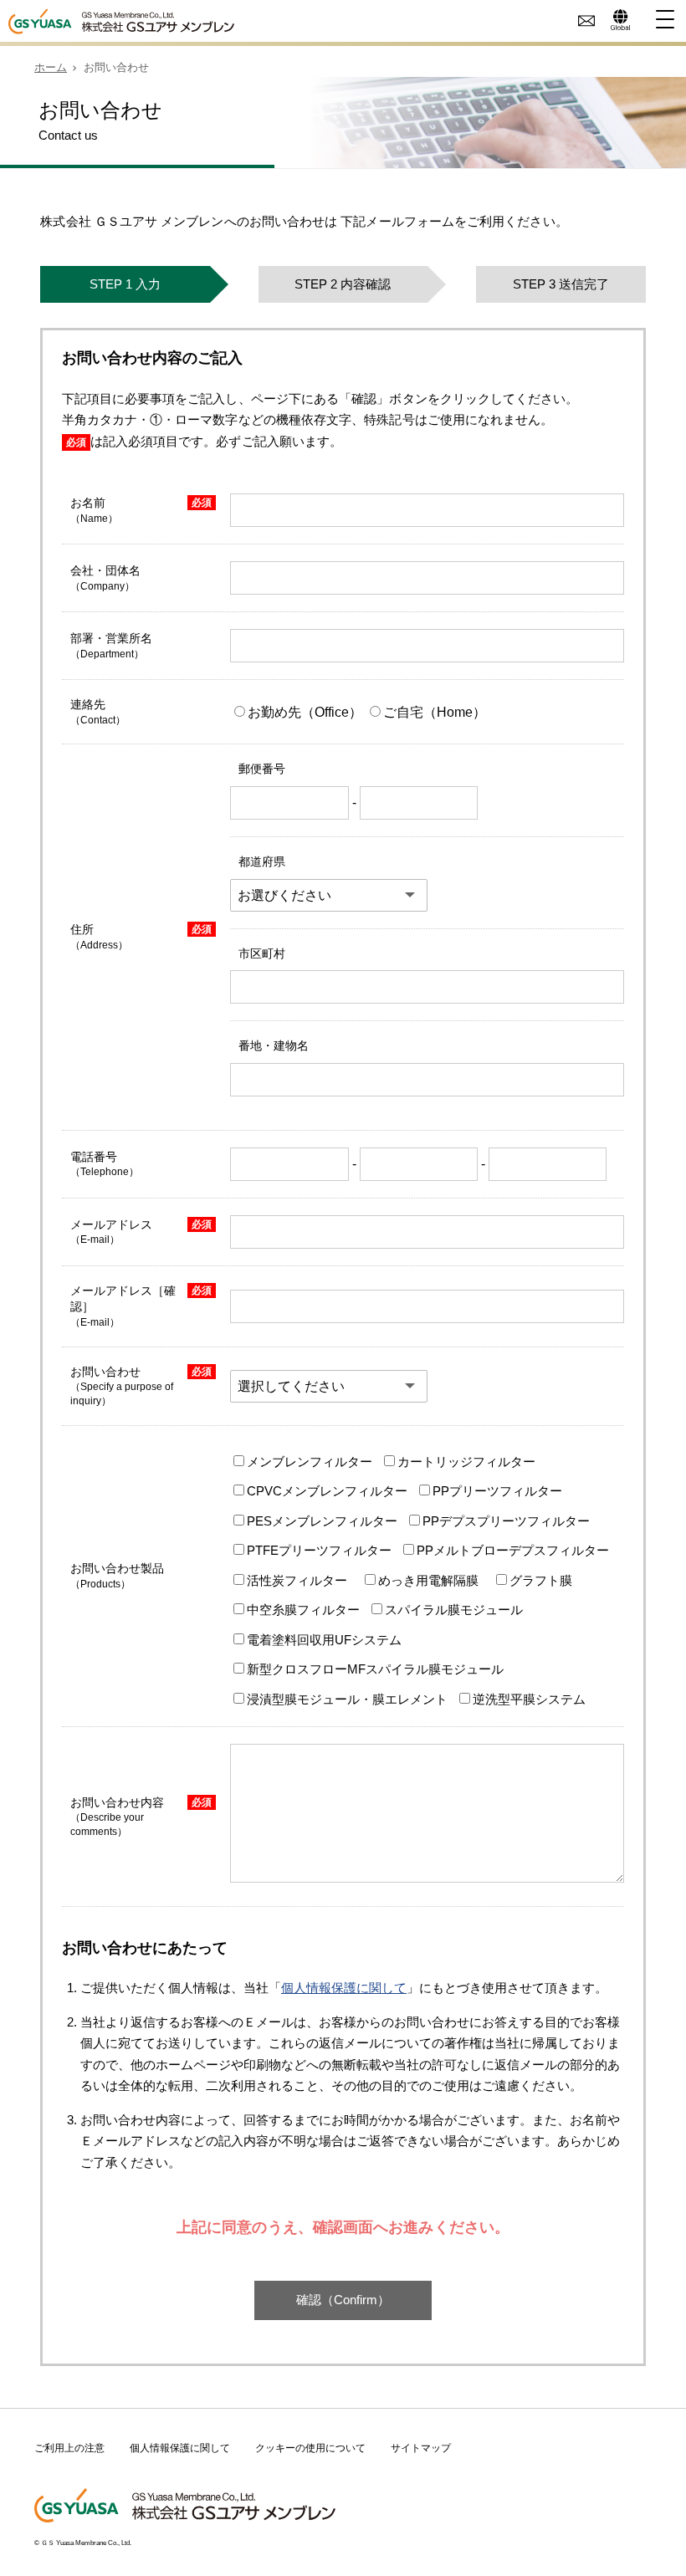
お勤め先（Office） (307, 712)
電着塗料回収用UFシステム (324, 1640)
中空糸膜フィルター (303, 1610)
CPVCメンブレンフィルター (327, 1491)
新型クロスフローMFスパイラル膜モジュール (375, 1669)
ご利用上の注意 (69, 2448)
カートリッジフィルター (466, 1462)
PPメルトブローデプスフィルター (513, 1550)
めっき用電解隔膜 (428, 1580)
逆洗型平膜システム (529, 1699)
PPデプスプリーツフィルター (506, 1521)
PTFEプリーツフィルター (319, 1550)
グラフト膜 (541, 1580)
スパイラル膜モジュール (454, 1610)
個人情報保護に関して (344, 1988)
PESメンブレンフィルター (322, 1521)
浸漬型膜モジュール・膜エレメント (347, 1699)
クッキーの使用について (310, 2448)
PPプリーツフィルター (497, 1491)
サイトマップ (421, 2448)
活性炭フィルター (297, 1580)
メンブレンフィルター (310, 1462)
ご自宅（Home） (435, 712)
